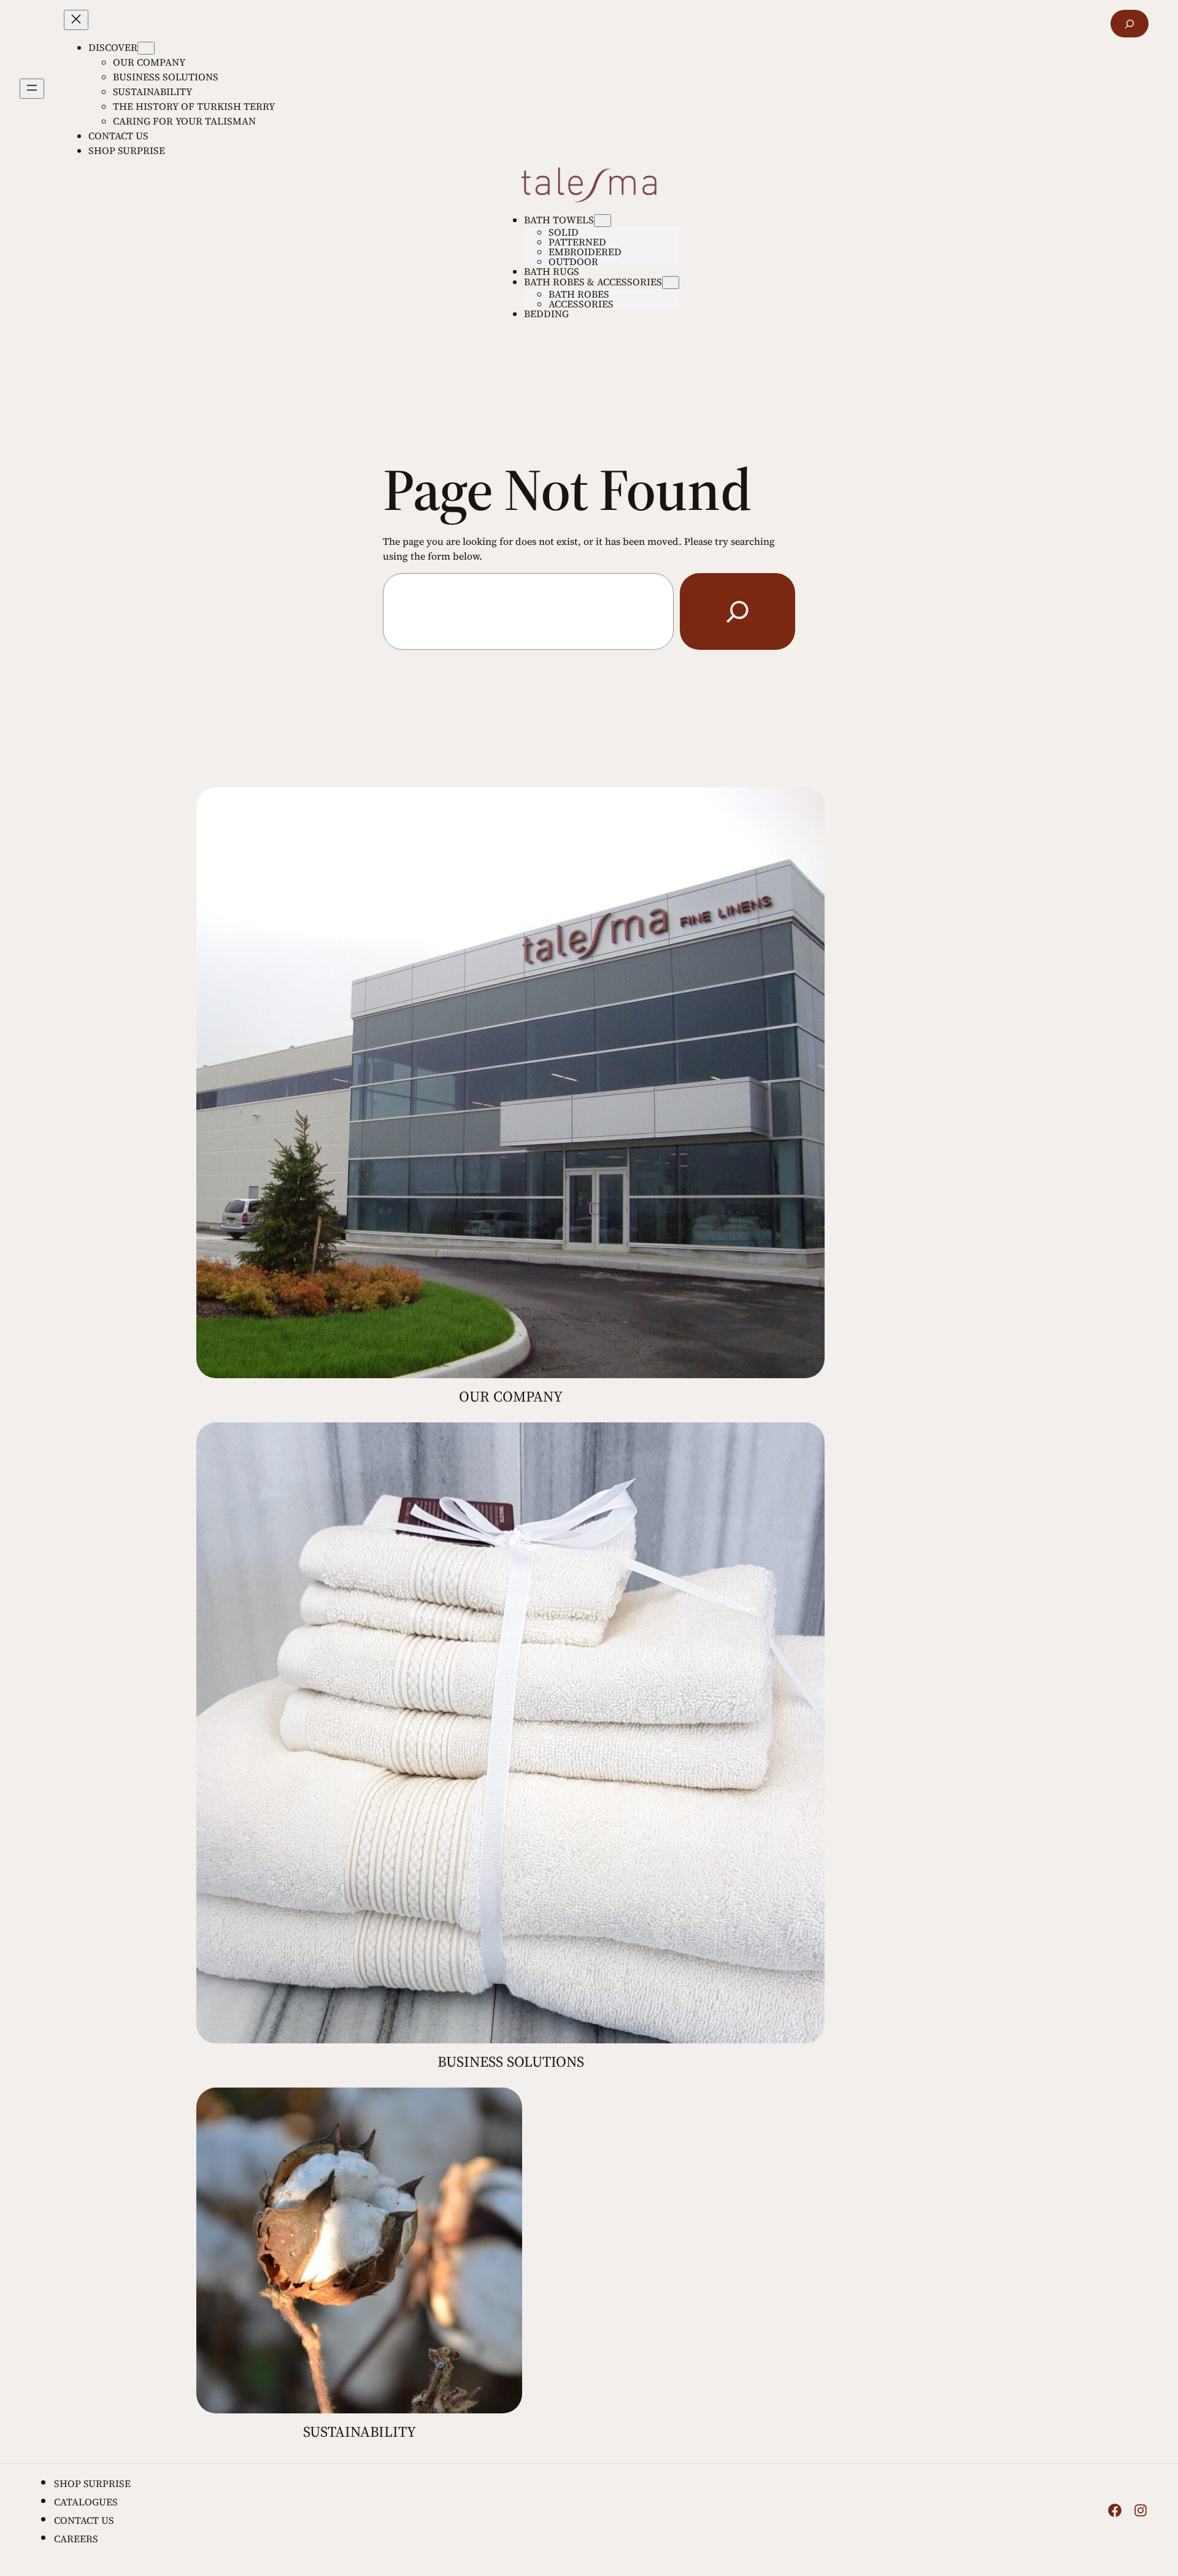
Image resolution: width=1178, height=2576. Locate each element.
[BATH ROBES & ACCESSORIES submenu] (671, 283)
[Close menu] (76, 20)
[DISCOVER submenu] (146, 48)
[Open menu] (32, 89)
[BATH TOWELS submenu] (602, 221)
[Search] (737, 611)
